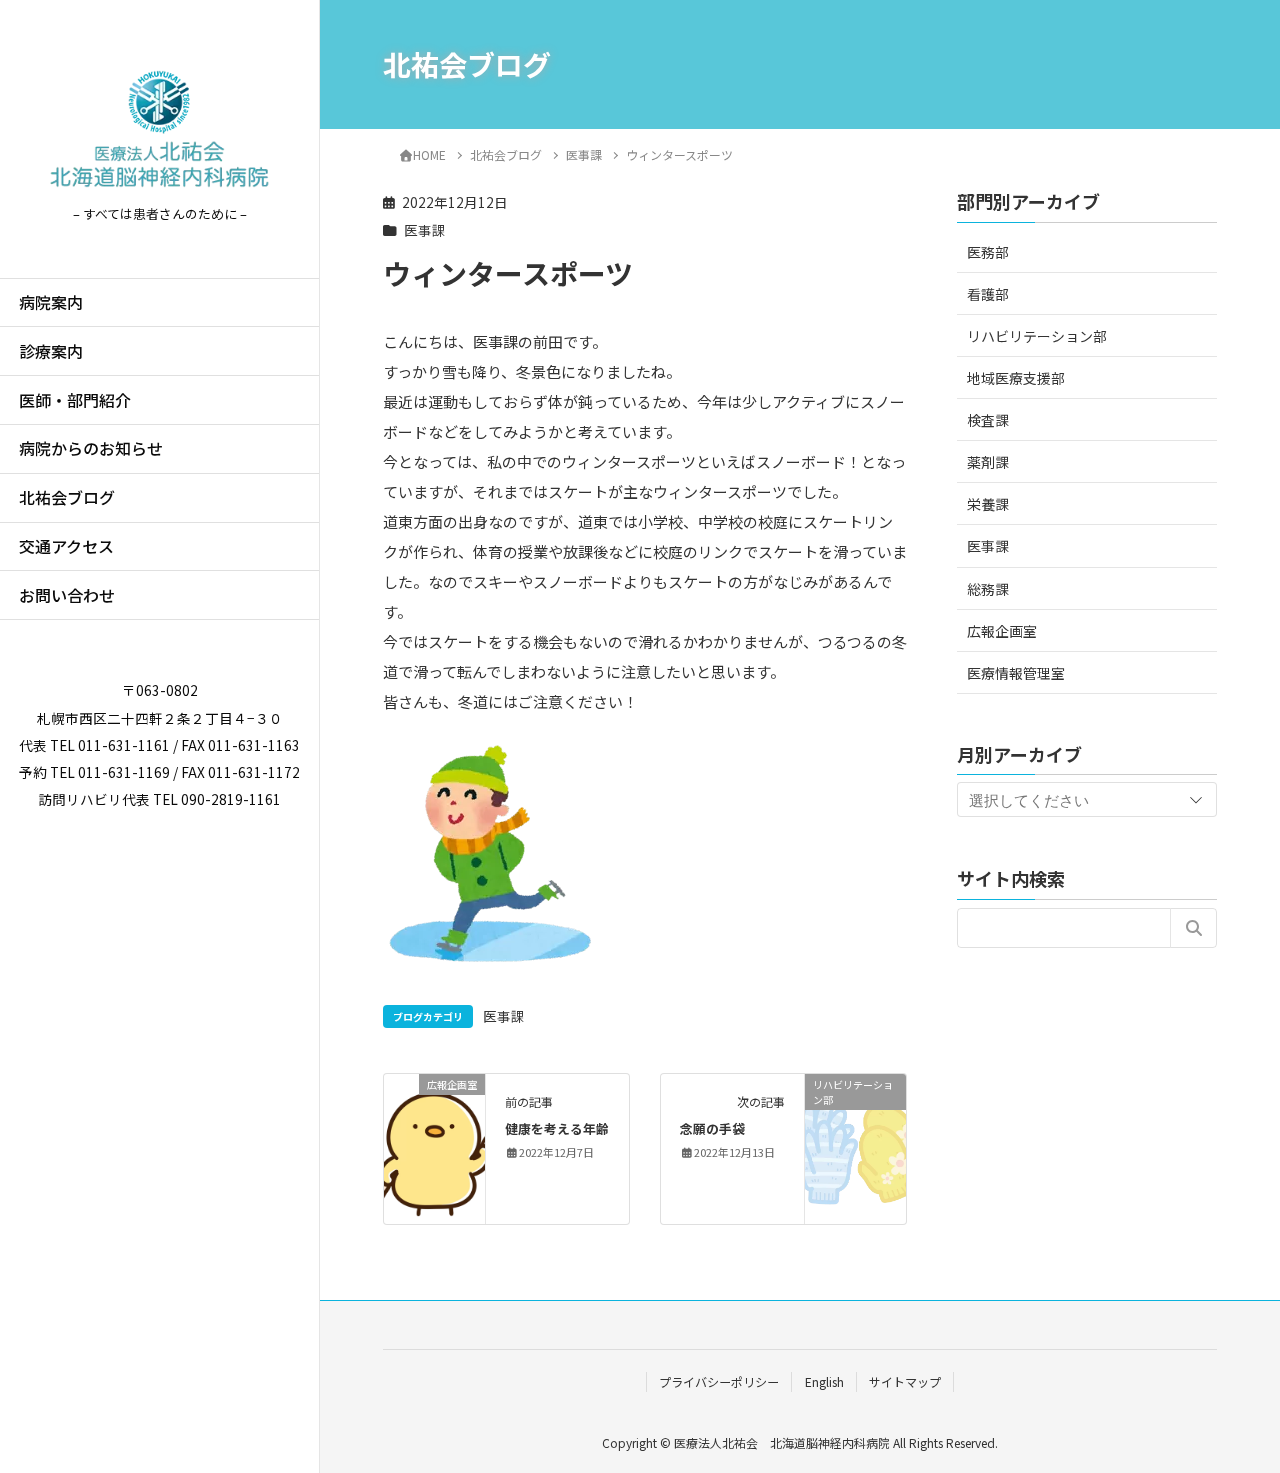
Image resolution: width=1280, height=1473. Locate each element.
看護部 (988, 293)
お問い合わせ (67, 595)
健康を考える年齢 (557, 1128)
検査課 (988, 419)
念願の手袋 (712, 1128)
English (824, 1381)
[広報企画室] (434, 1146)
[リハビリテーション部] (855, 1146)
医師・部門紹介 (75, 400)
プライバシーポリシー (719, 1381)
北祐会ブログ (67, 497)
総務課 (988, 588)
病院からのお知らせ (91, 448)
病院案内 (51, 302)
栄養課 (988, 504)
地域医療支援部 (1016, 377)
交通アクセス (66, 546)
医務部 (988, 251)
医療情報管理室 (1016, 672)
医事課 (425, 230)
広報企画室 (1002, 630)
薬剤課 (988, 461)
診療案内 (51, 351)
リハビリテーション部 (1037, 335)
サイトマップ (905, 1381)
